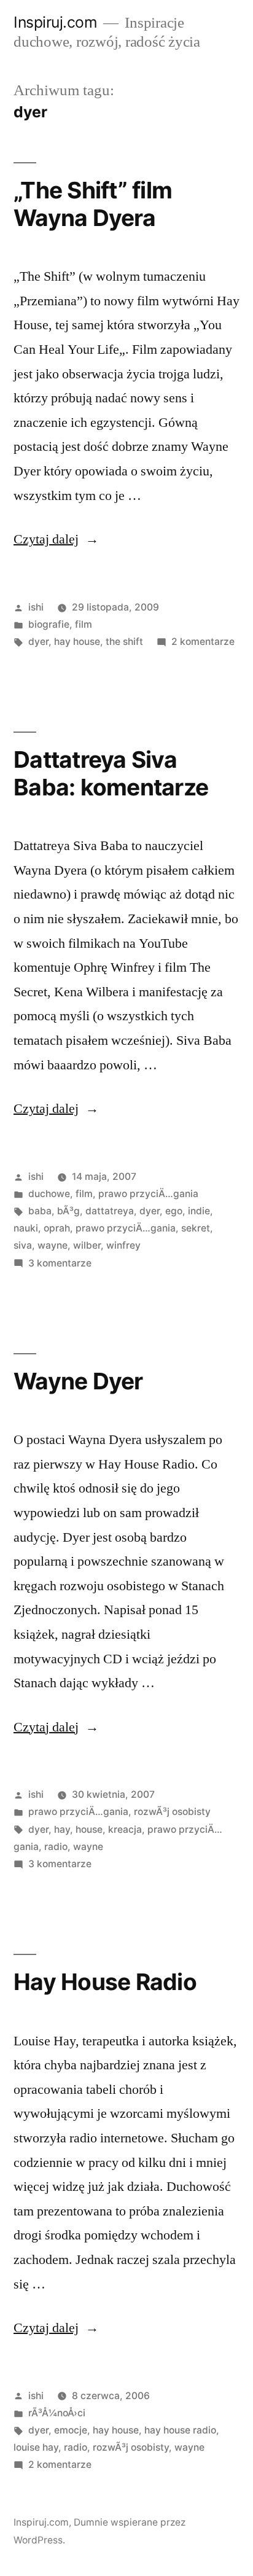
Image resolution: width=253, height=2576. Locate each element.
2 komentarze (203, 642)
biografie (49, 624)
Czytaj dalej (56, 539)
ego (174, 1211)
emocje (71, 2430)
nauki (26, 1228)
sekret (196, 1228)
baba (40, 1211)
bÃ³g (68, 1211)
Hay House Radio (105, 1982)
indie (199, 1211)
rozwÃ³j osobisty (172, 1812)
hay (62, 1829)
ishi (36, 607)
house (89, 1829)
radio (56, 1847)
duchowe (49, 1194)
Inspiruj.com (55, 22)
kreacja (125, 1829)
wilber (87, 1245)
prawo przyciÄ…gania (148, 1194)
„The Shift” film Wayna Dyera (93, 204)
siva (23, 1245)
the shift (124, 642)
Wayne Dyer (78, 1381)
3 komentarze (60, 1263)
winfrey (123, 1245)
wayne (53, 1245)
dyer (38, 642)
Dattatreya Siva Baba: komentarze (111, 773)
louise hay (36, 2447)
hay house (77, 642)
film (84, 624)
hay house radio (180, 2430)
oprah (57, 1228)
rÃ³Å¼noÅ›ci (57, 2413)
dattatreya (110, 1211)
